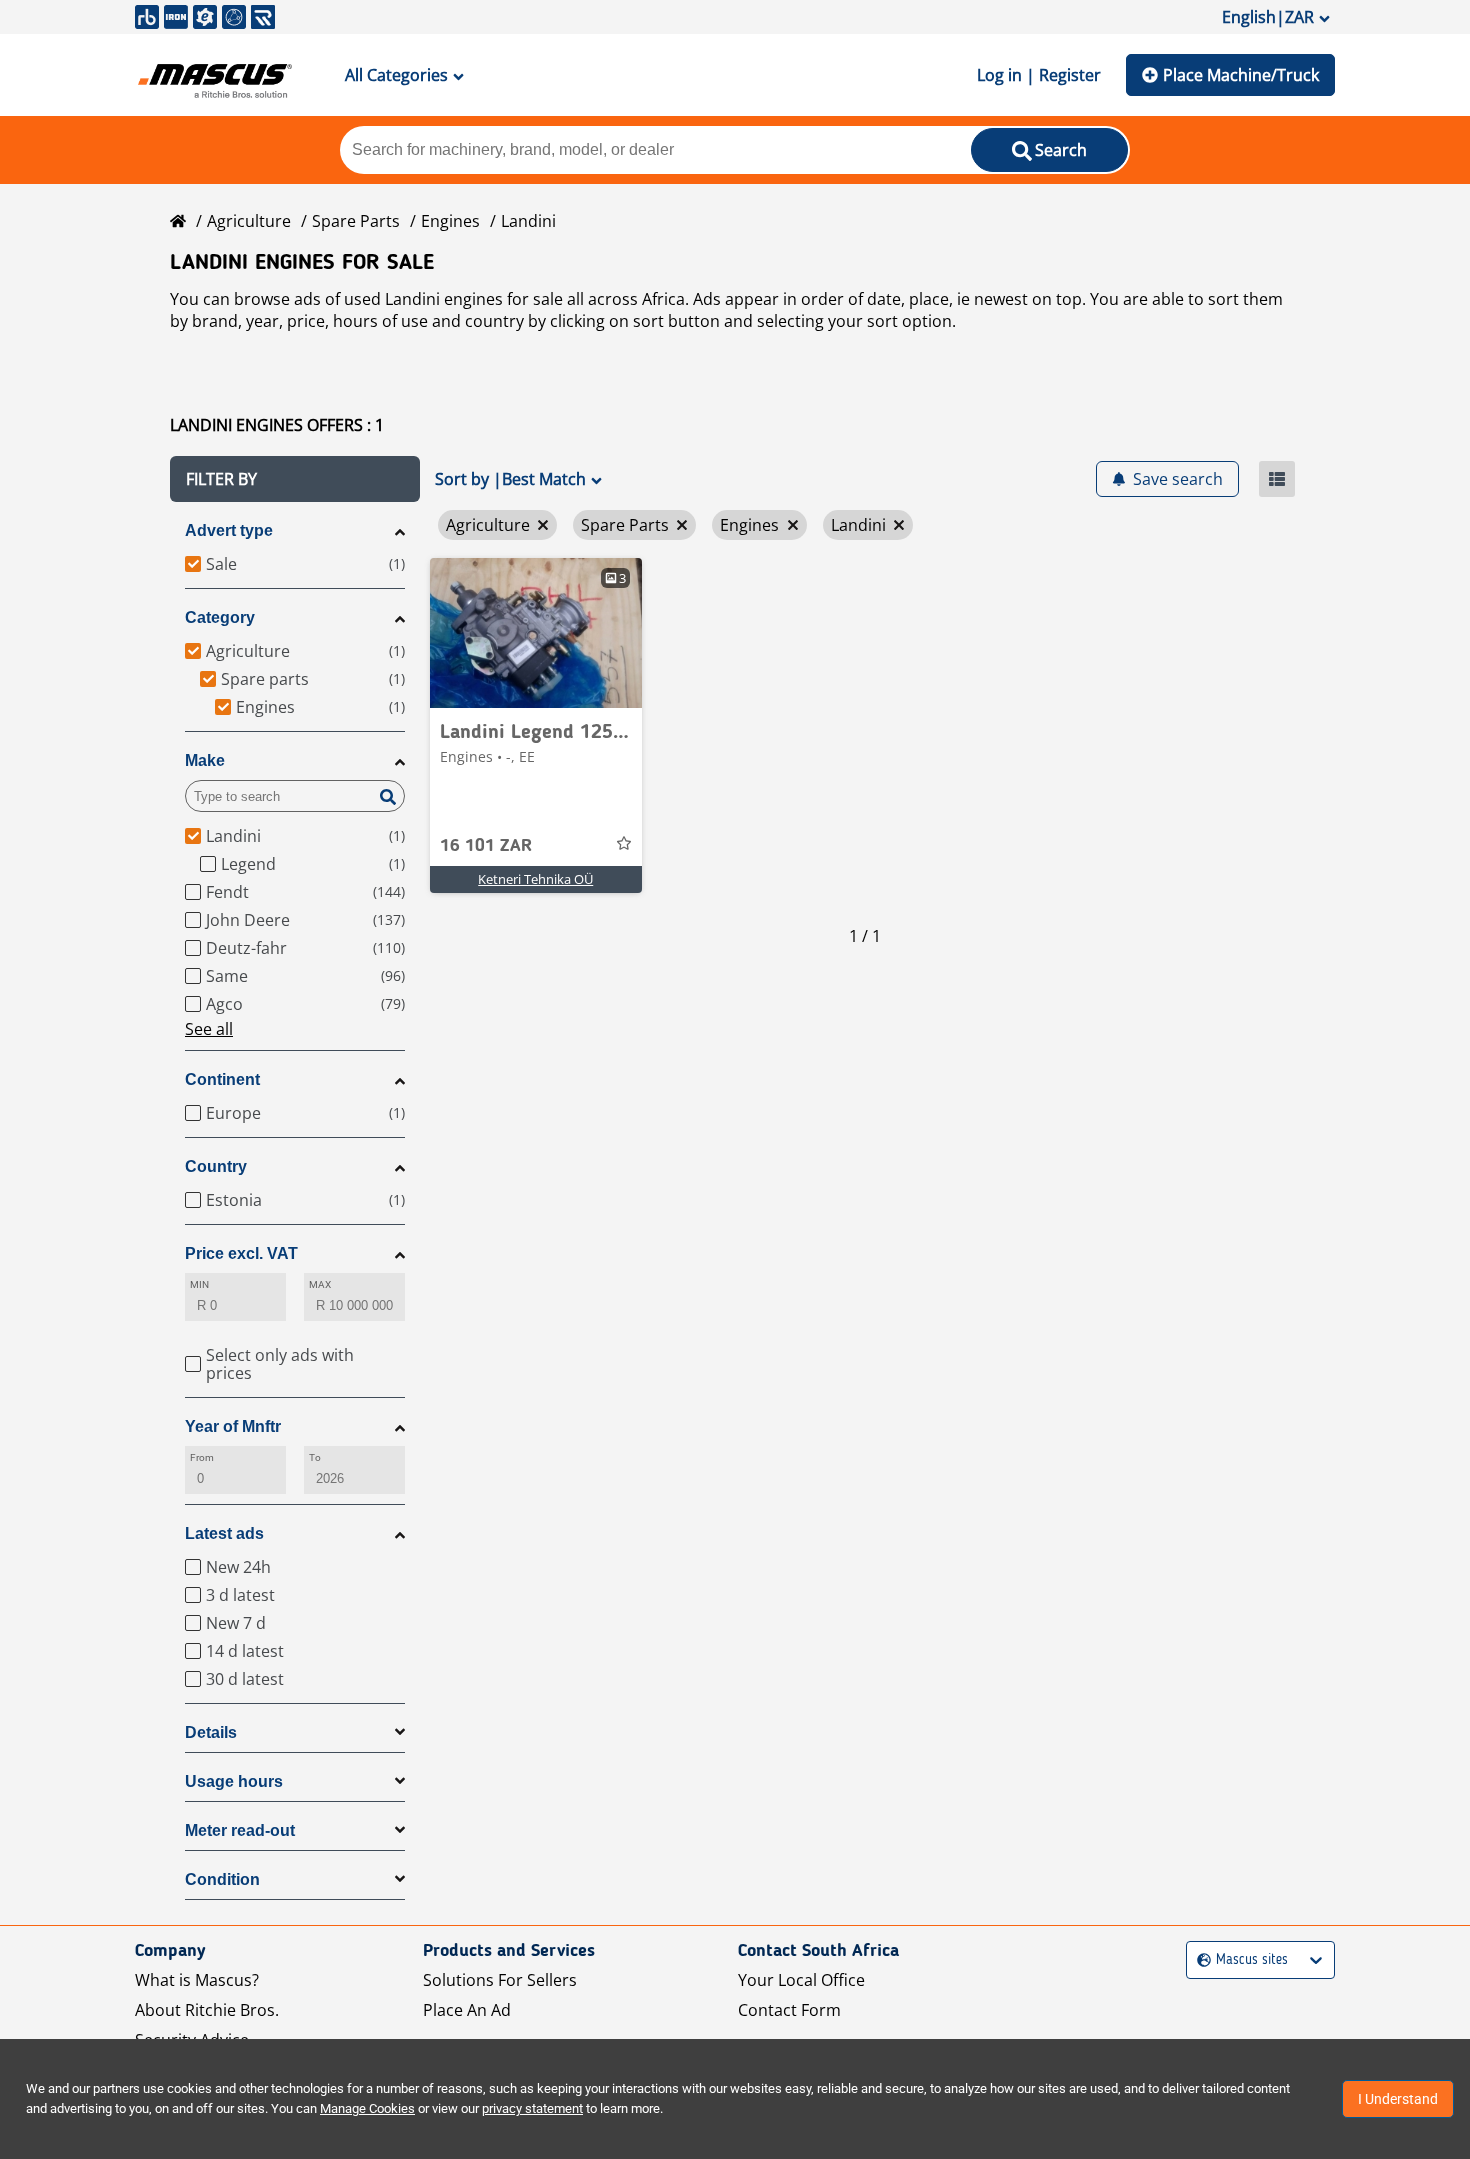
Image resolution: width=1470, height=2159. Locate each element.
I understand (1398, 2099)
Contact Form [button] (789, 2010)
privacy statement (532, 2108)
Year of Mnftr (233, 1426)
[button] (295, 479)
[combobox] (1199, 1960)
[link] (536, 633)
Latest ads (224, 1533)
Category (220, 617)
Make (205, 760)
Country (216, 1166)
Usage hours (234, 1781)
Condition (222, 1879)
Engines (450, 221)
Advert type (229, 530)
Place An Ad (467, 2010)
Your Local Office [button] (801, 1980)
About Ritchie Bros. (207, 2010)
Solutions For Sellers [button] (500, 1980)
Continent (222, 1079)
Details (211, 1732)
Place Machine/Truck (1241, 75)
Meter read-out (240, 1830)
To (315, 1457)
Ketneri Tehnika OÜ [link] (535, 879)
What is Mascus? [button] (197, 1980)
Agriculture (249, 221)
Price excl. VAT (241, 1253)
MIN (199, 1284)
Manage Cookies (367, 2108)
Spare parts (356, 221)
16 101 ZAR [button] (486, 846)
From (202, 1457)
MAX (320, 1284)
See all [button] (209, 1029)
